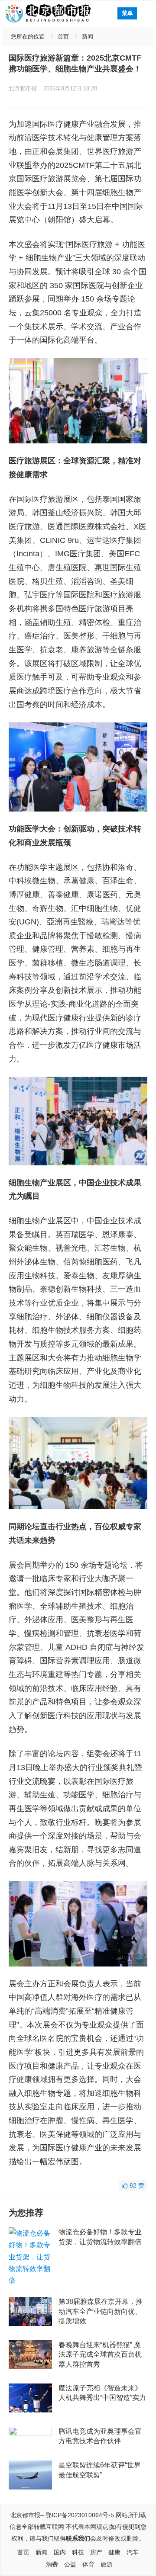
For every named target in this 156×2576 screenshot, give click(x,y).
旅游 (107, 2564)
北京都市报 (23, 88)
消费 (52, 2564)
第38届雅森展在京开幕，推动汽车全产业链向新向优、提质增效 (101, 2311)
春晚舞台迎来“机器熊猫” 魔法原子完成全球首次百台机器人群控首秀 (100, 2355)
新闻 (88, 37)
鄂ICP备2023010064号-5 (80, 2515)
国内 (60, 2552)
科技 (78, 2552)
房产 (96, 2552)
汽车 (133, 2552)
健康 (114, 2552)
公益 (70, 2564)
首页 (63, 37)
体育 (88, 2564)
